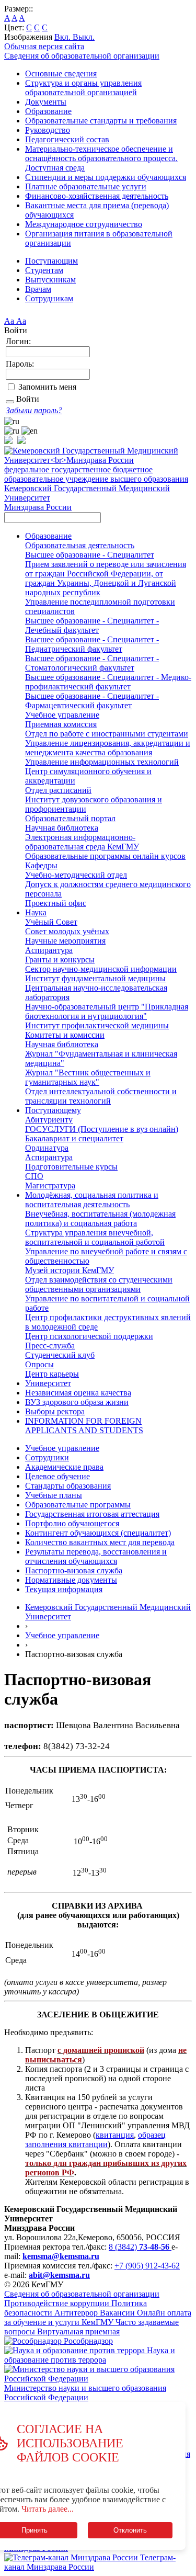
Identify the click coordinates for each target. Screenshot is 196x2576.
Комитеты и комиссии (65, 1035)
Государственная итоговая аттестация (92, 1514)
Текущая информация (64, 1589)
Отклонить (130, 2530)
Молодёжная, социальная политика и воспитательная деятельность (92, 1200)
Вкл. (64, 37)
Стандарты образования (68, 1486)
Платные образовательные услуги (86, 186)
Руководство (48, 130)
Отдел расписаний (58, 790)
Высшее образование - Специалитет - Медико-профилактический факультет (108, 682)
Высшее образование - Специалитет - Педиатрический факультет (92, 644)
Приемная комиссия (61, 724)
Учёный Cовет (51, 922)
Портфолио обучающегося (72, 1523)
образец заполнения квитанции (95, 2140)
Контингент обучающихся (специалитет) (98, 1533)
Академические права (64, 1467)
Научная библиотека (62, 828)
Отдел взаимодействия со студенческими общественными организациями (99, 1284)
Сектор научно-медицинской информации (101, 969)
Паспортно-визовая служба (74, 1570)
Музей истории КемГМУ (70, 1270)
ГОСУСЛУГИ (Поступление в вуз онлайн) (102, 1129)
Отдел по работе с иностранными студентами (107, 734)
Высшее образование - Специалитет (90, 555)
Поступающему (53, 1110)
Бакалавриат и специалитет (74, 1138)
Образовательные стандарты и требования (101, 121)
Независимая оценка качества (78, 1393)
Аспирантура (49, 950)
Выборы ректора (55, 1411)
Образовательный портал (70, 818)
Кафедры (41, 865)
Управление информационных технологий (102, 762)
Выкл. (84, 37)
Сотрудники (47, 1457)
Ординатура (47, 1148)
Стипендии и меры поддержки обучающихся (106, 177)
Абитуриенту (49, 1120)
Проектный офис (56, 903)
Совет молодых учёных (67, 931)
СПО (34, 1176)
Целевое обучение (57, 1476)
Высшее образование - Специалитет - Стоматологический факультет (92, 663)
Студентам (44, 270)
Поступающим (51, 261)
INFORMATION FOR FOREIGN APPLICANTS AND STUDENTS (84, 1426)
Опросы (39, 1364)
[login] (10, 402)
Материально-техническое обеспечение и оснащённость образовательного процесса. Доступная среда (101, 158)
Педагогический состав (67, 139)
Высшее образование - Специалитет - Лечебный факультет (92, 625)
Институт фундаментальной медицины (95, 978)
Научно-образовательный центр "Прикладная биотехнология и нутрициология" (107, 1011)
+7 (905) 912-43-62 (147, 2266)
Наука (36, 912)
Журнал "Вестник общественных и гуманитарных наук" (88, 1077)
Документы (46, 102)
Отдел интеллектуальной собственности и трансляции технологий (101, 1096)
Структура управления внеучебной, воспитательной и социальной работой (95, 1237)
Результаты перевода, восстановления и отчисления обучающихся (96, 1556)
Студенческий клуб (60, 1355)
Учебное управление (62, 715)
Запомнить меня (47, 387)
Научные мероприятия (65, 941)
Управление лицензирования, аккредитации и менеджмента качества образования (108, 748)
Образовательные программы (78, 1505)
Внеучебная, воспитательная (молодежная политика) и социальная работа (100, 1218)
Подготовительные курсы (71, 1167)
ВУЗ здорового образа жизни (77, 1402)
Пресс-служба (50, 1346)
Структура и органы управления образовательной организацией (83, 88)
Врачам (38, 289)
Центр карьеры (52, 1374)
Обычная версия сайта (44, 46)
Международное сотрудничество (84, 224)
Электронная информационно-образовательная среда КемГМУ (82, 842)
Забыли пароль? (34, 410)
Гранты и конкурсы (60, 960)
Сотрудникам (49, 298)
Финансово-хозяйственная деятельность (97, 196)
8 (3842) (139, 2247)
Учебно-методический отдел (76, 875)
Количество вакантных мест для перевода (100, 1542)
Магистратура (50, 1185)
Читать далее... (48, 2509)
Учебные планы (54, 1495)
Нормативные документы (71, 1580)
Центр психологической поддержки (89, 1336)
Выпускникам (50, 280)
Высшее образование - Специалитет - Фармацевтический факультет (92, 701)
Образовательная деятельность (80, 545)
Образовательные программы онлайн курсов (105, 856)
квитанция (115, 2135)
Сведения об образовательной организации (82, 56)
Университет (48, 1383)
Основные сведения (61, 73)
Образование (48, 111)
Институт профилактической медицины (97, 1025)
